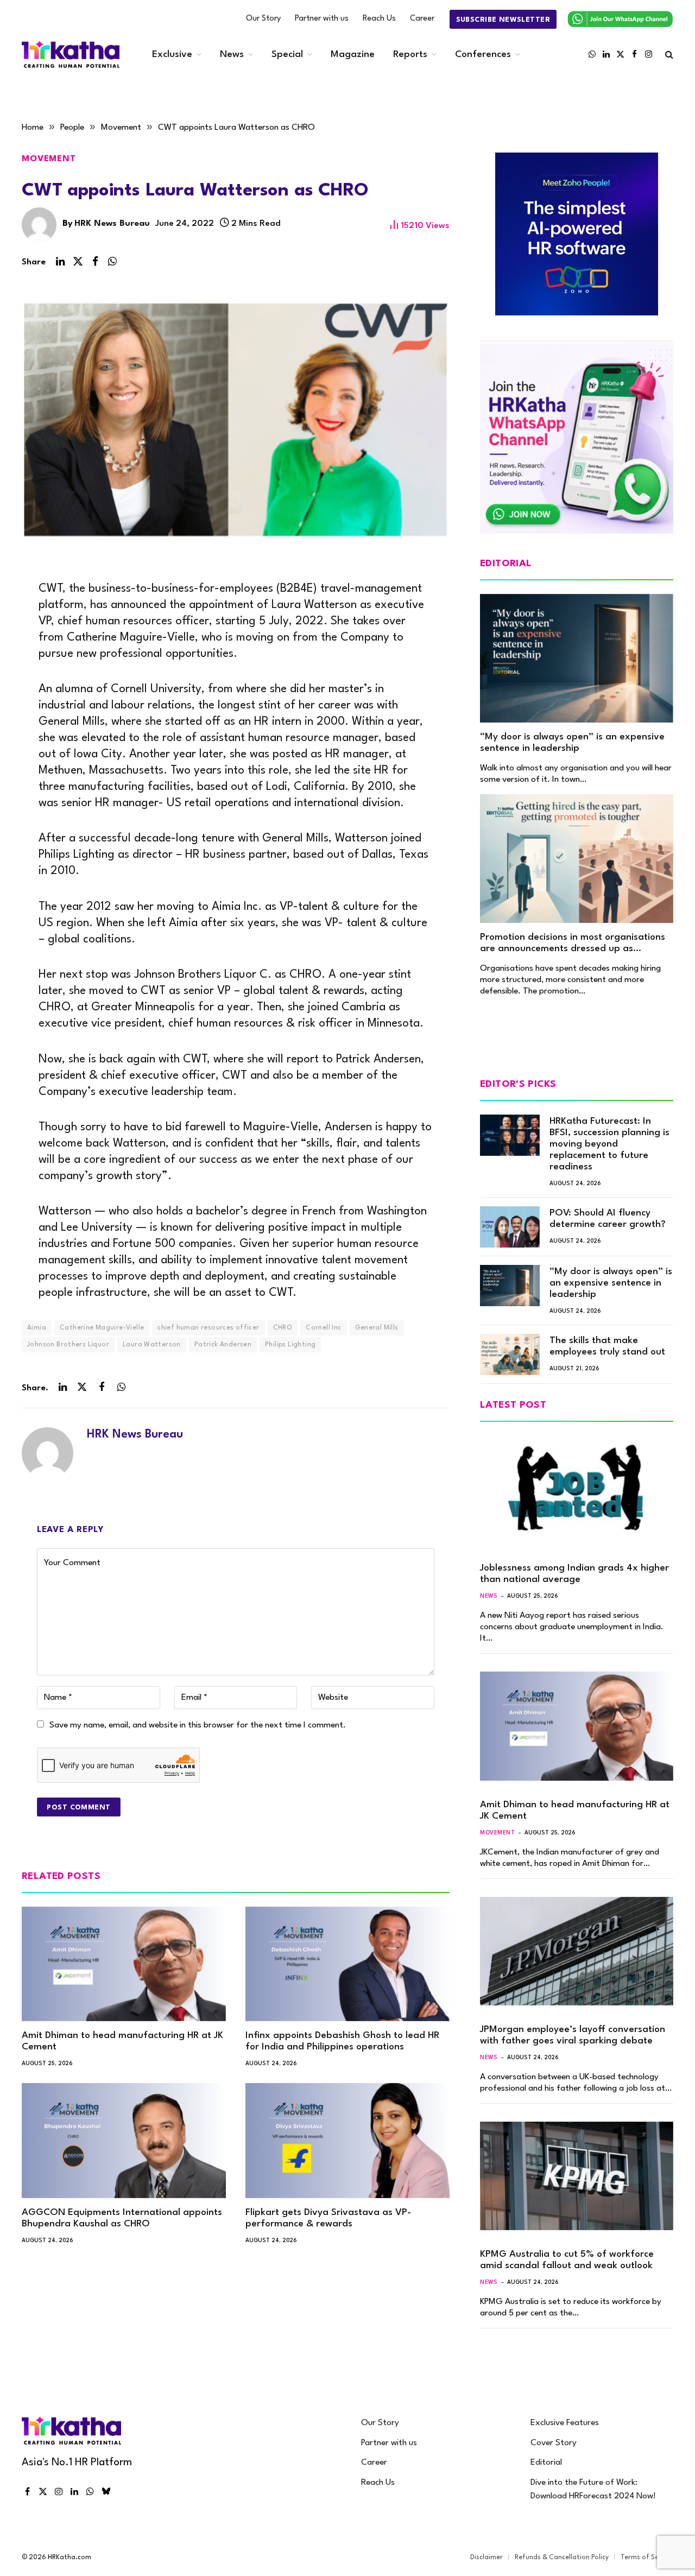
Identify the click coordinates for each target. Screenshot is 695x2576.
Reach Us (379, 19)
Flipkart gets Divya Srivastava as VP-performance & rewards (328, 2218)
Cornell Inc (323, 1328)
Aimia (37, 1328)
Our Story (263, 19)
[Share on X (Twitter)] (78, 262)
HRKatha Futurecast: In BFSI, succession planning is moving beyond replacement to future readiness (609, 1144)
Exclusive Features (565, 2423)
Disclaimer (486, 2558)
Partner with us (322, 19)
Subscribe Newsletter (503, 20)
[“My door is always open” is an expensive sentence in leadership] (577, 658)
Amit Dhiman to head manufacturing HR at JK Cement (122, 2041)
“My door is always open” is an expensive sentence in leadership (572, 743)
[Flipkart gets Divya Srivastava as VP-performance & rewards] (347, 2141)
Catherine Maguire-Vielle (102, 1328)
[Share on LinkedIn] (60, 262)
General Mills (377, 1328)
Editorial (546, 2463)
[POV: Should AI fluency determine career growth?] (510, 1227)
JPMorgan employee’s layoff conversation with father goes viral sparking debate (573, 2035)
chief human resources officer (208, 1328)
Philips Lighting (290, 1345)
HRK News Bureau (112, 224)
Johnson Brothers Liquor (68, 1345)
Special (287, 55)
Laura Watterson (152, 1345)
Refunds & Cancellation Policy (562, 2558)
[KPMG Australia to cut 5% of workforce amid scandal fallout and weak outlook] (577, 2176)
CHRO (283, 1328)
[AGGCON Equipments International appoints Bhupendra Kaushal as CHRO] (124, 2141)
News (232, 55)
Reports (410, 55)
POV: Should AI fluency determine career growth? (608, 1219)
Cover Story (554, 2443)
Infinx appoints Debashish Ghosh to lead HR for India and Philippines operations (342, 2041)
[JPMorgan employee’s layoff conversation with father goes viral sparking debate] (577, 1951)
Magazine (353, 55)
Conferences (483, 55)
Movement (49, 159)
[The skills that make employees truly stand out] (510, 1355)
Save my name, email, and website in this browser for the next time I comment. (198, 1725)
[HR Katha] (71, 55)
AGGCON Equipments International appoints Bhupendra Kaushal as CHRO (122, 2218)
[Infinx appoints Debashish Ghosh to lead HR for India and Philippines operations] (347, 1964)
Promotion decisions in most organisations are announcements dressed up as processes (573, 944)
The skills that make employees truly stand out (607, 1346)
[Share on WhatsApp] (112, 262)
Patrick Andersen (223, 1345)
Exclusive (172, 55)
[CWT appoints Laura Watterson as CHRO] (236, 424)
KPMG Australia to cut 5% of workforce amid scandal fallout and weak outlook (567, 2260)
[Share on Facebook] (95, 262)
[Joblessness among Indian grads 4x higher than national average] (577, 1490)
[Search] (668, 55)
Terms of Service (647, 2558)
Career (422, 19)
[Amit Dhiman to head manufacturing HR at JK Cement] (124, 1964)
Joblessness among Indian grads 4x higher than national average (574, 1574)
